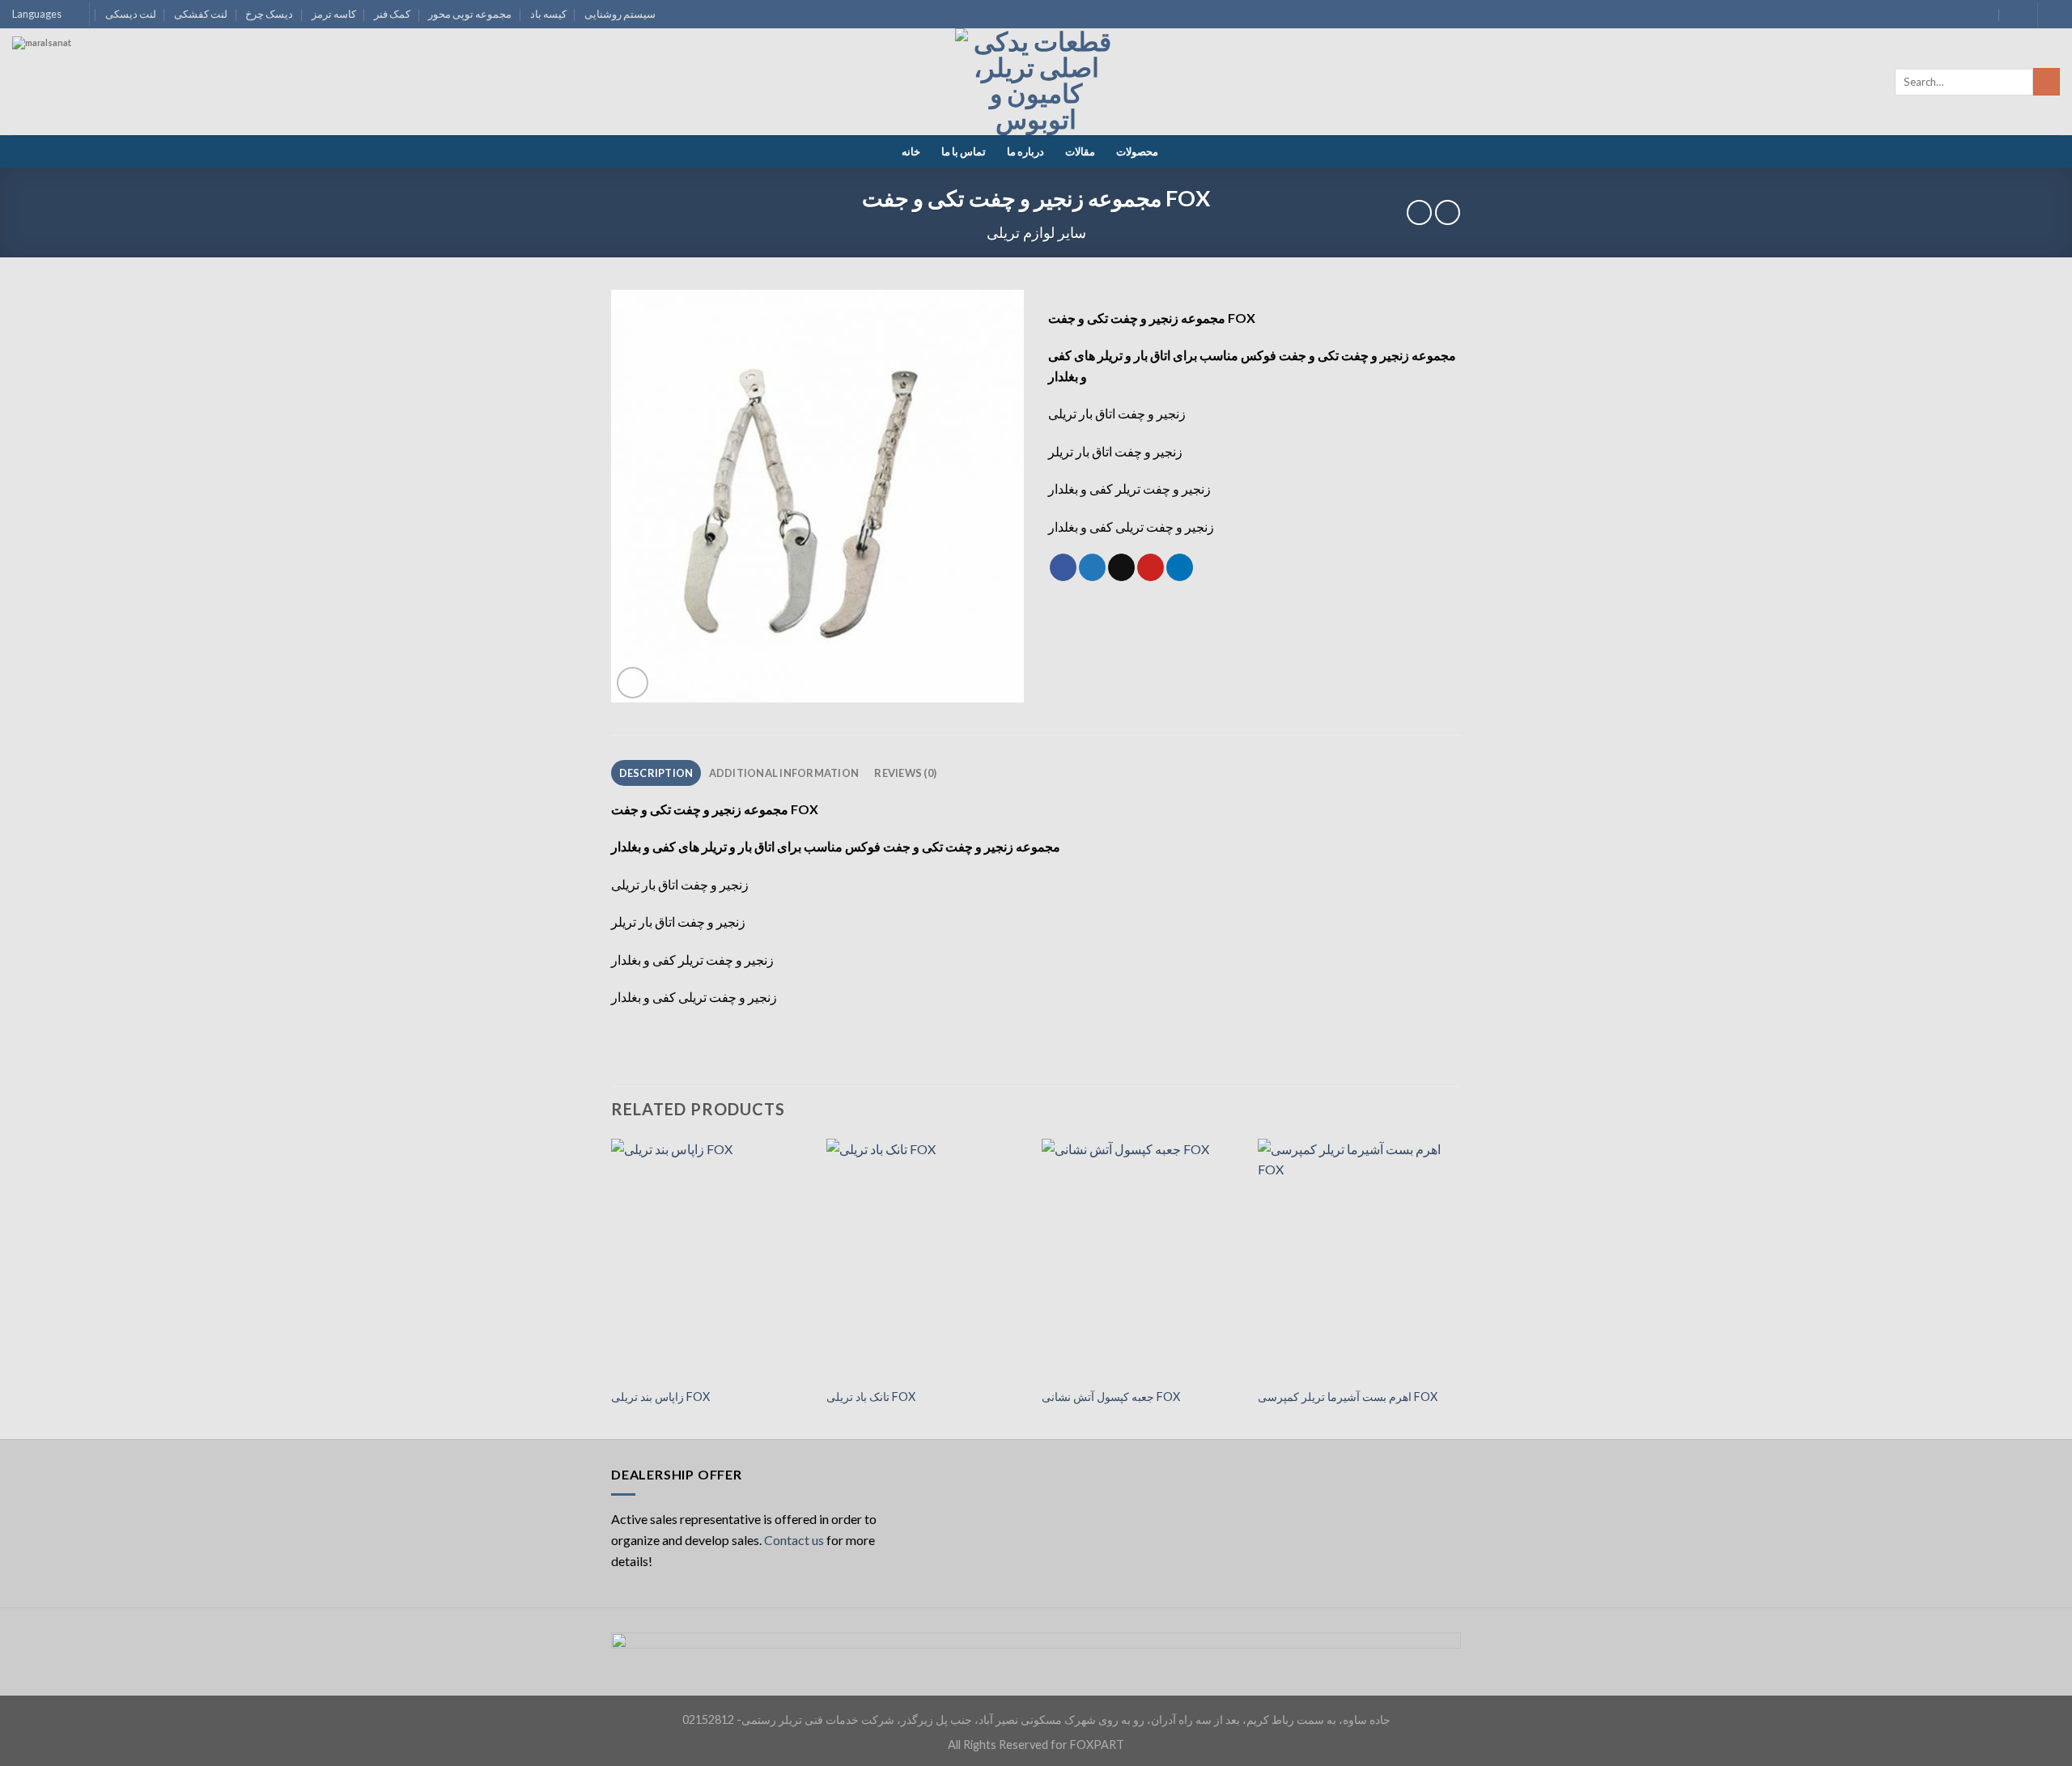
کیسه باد (548, 14)
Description (656, 773)
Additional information (784, 773)
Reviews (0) (905, 773)
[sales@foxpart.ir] (1983, 14)
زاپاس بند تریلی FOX (660, 1397)
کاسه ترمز (334, 14)
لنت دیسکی (131, 14)
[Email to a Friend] (1121, 567)
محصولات (1137, 151)
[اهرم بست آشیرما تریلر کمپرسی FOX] (1358, 1259)
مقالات (1080, 151)
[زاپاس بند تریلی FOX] (711, 1259)
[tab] (656, 773)
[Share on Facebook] (1063, 567)
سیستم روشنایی (620, 14)
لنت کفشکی (201, 14)
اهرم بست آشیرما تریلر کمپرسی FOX (1348, 1397)
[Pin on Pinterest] (1151, 567)
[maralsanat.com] (73, 97)
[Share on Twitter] (1092, 567)
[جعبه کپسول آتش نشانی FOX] (1142, 1259)
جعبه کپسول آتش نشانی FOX (1111, 1397)
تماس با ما (964, 151)
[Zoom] (633, 683)
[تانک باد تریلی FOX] (926, 1259)
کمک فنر (392, 14)
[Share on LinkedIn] (1180, 567)
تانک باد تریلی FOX (871, 1397)
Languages (37, 14)
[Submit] (2047, 82)
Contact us (794, 1540)
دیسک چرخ (269, 14)
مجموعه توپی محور (470, 14)
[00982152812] (2015, 14)
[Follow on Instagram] (2052, 15)
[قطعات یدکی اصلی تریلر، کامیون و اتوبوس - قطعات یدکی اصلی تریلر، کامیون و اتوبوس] (1036, 82)
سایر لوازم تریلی (1036, 232)
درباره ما (1025, 151)
